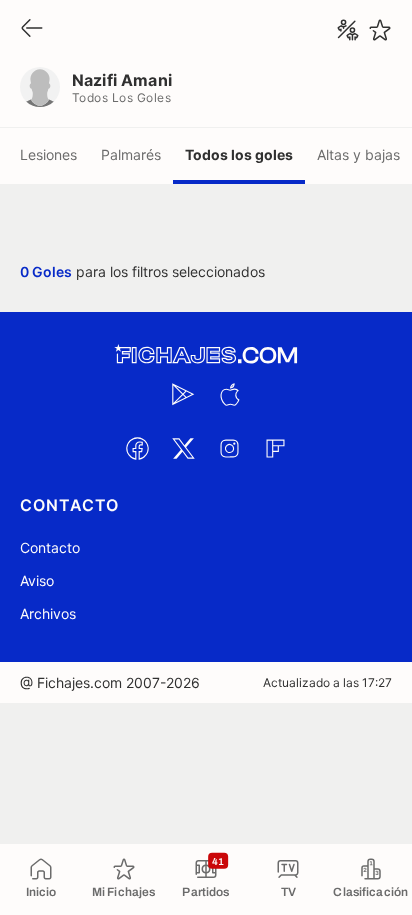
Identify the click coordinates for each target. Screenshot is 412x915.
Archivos (48, 613)
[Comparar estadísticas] (348, 30)
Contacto (50, 547)
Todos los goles (239, 154)
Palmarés (131, 154)
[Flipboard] (275, 448)
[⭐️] (380, 30)
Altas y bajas (358, 154)
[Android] (183, 394)
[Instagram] (229, 448)
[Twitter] (183, 448)
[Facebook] (137, 448)
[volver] (32, 29)
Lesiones (48, 154)
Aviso (37, 580)
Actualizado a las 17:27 (327, 682)
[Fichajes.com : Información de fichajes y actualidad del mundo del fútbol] (206, 355)
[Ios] (229, 394)
